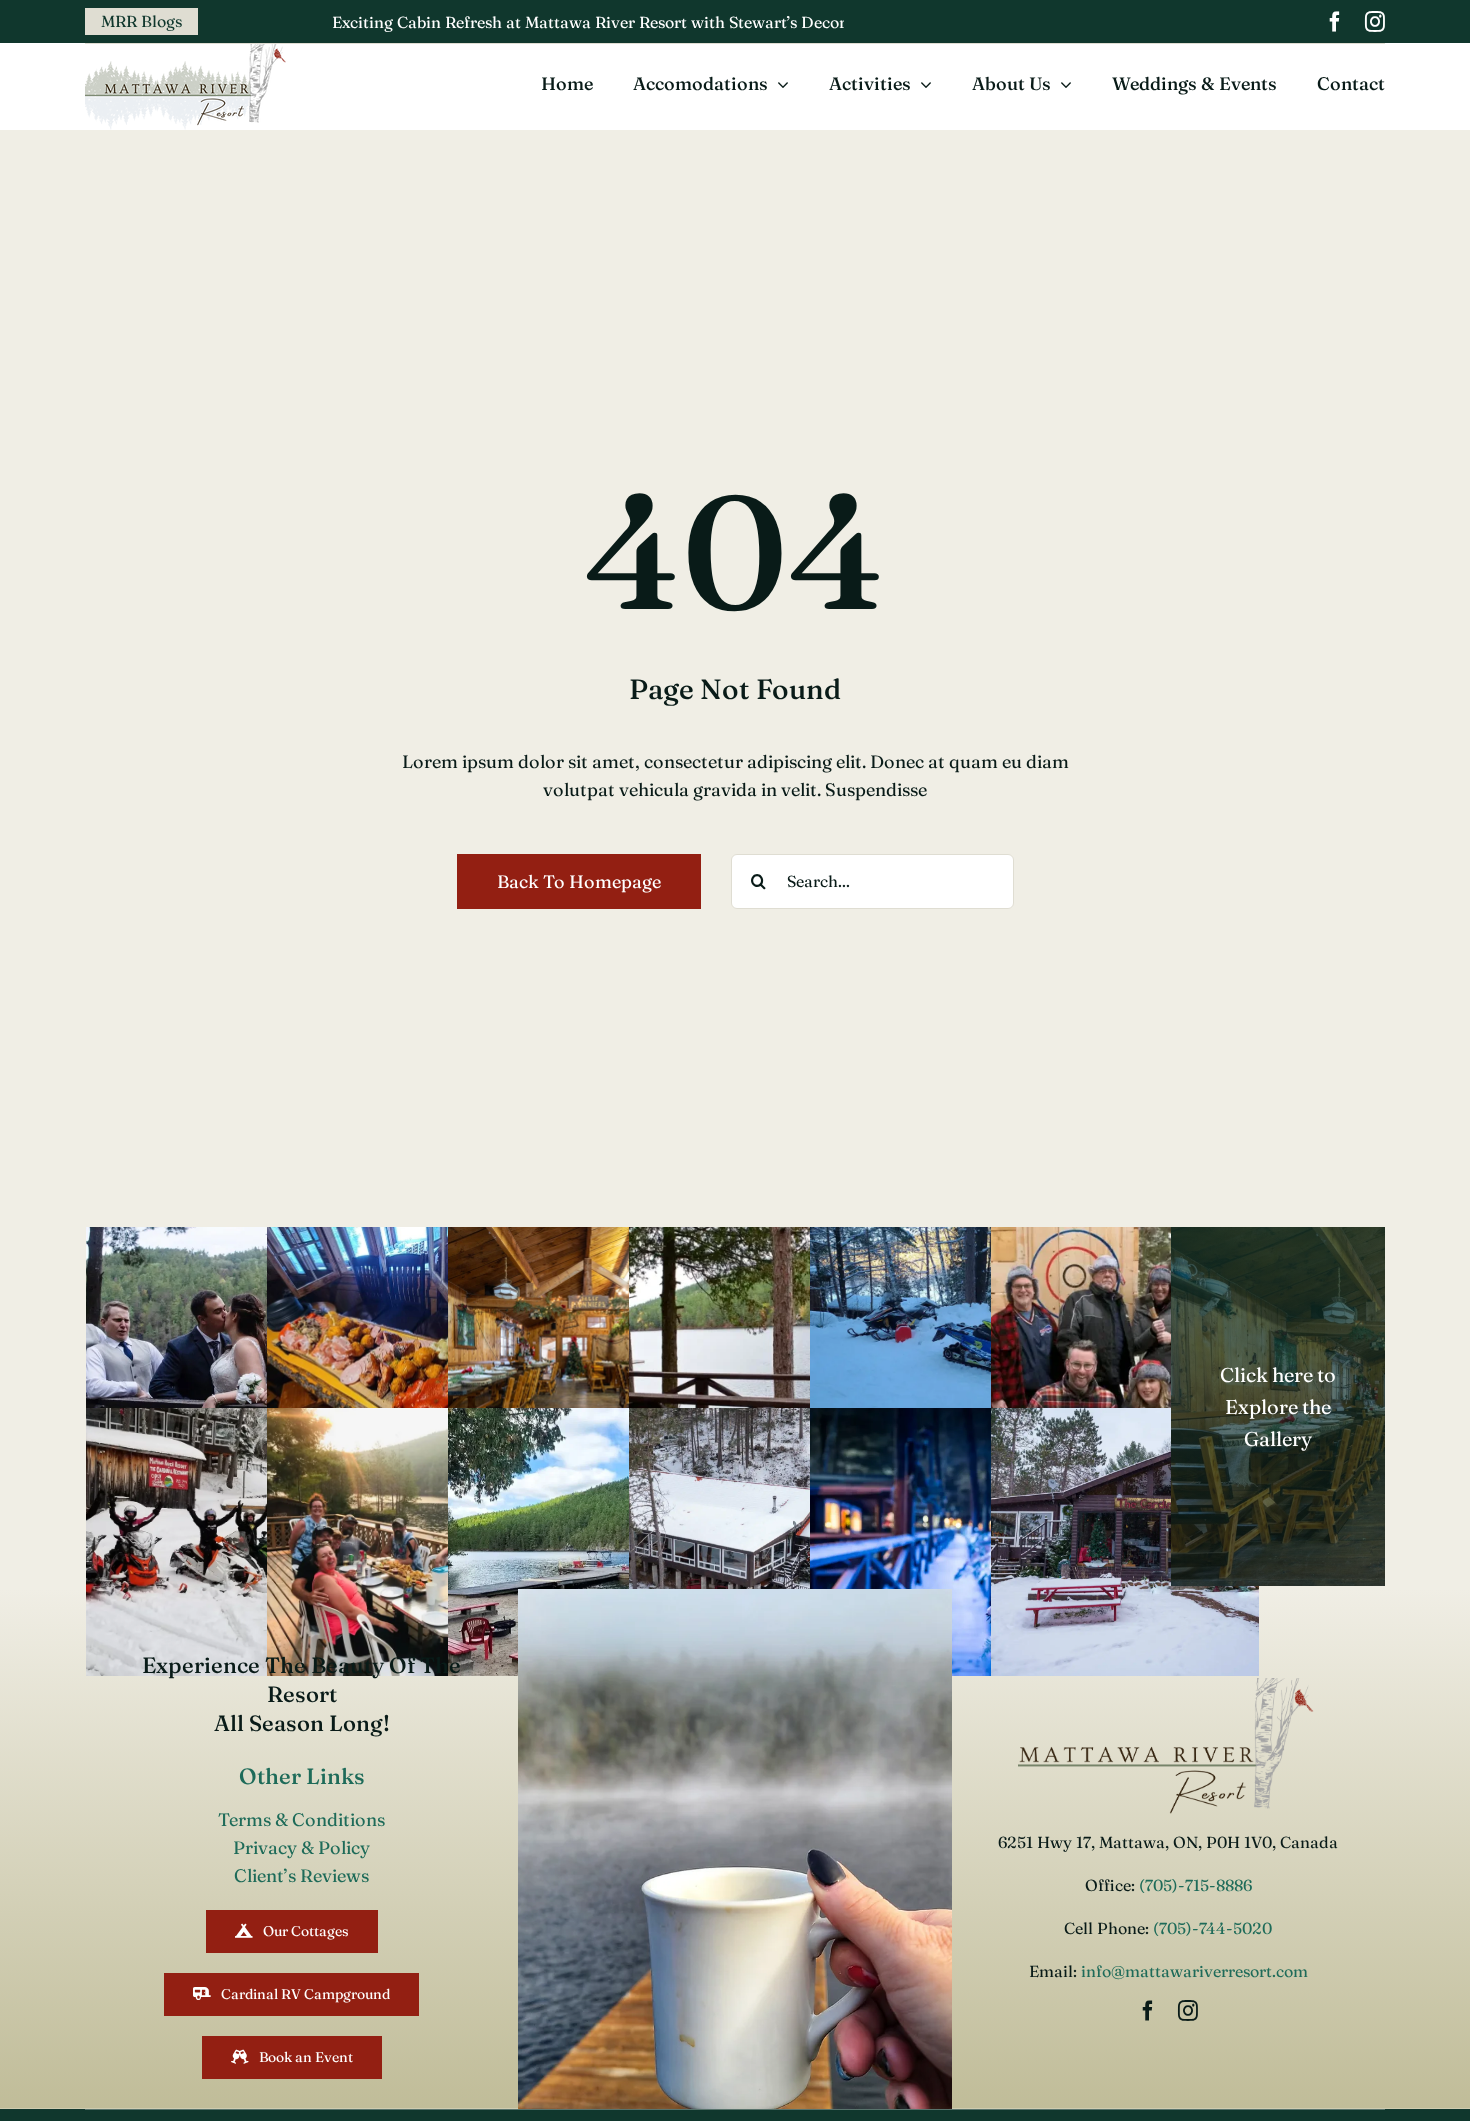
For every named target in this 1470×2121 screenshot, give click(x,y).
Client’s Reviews (301, 1875)
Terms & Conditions (301, 1819)
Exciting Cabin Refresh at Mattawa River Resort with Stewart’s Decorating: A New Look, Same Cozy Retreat (635, 22)
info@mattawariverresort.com (1194, 1971)
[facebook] (1335, 22)
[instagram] (1375, 22)
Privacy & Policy (301, 1847)
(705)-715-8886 (1193, 1885)
